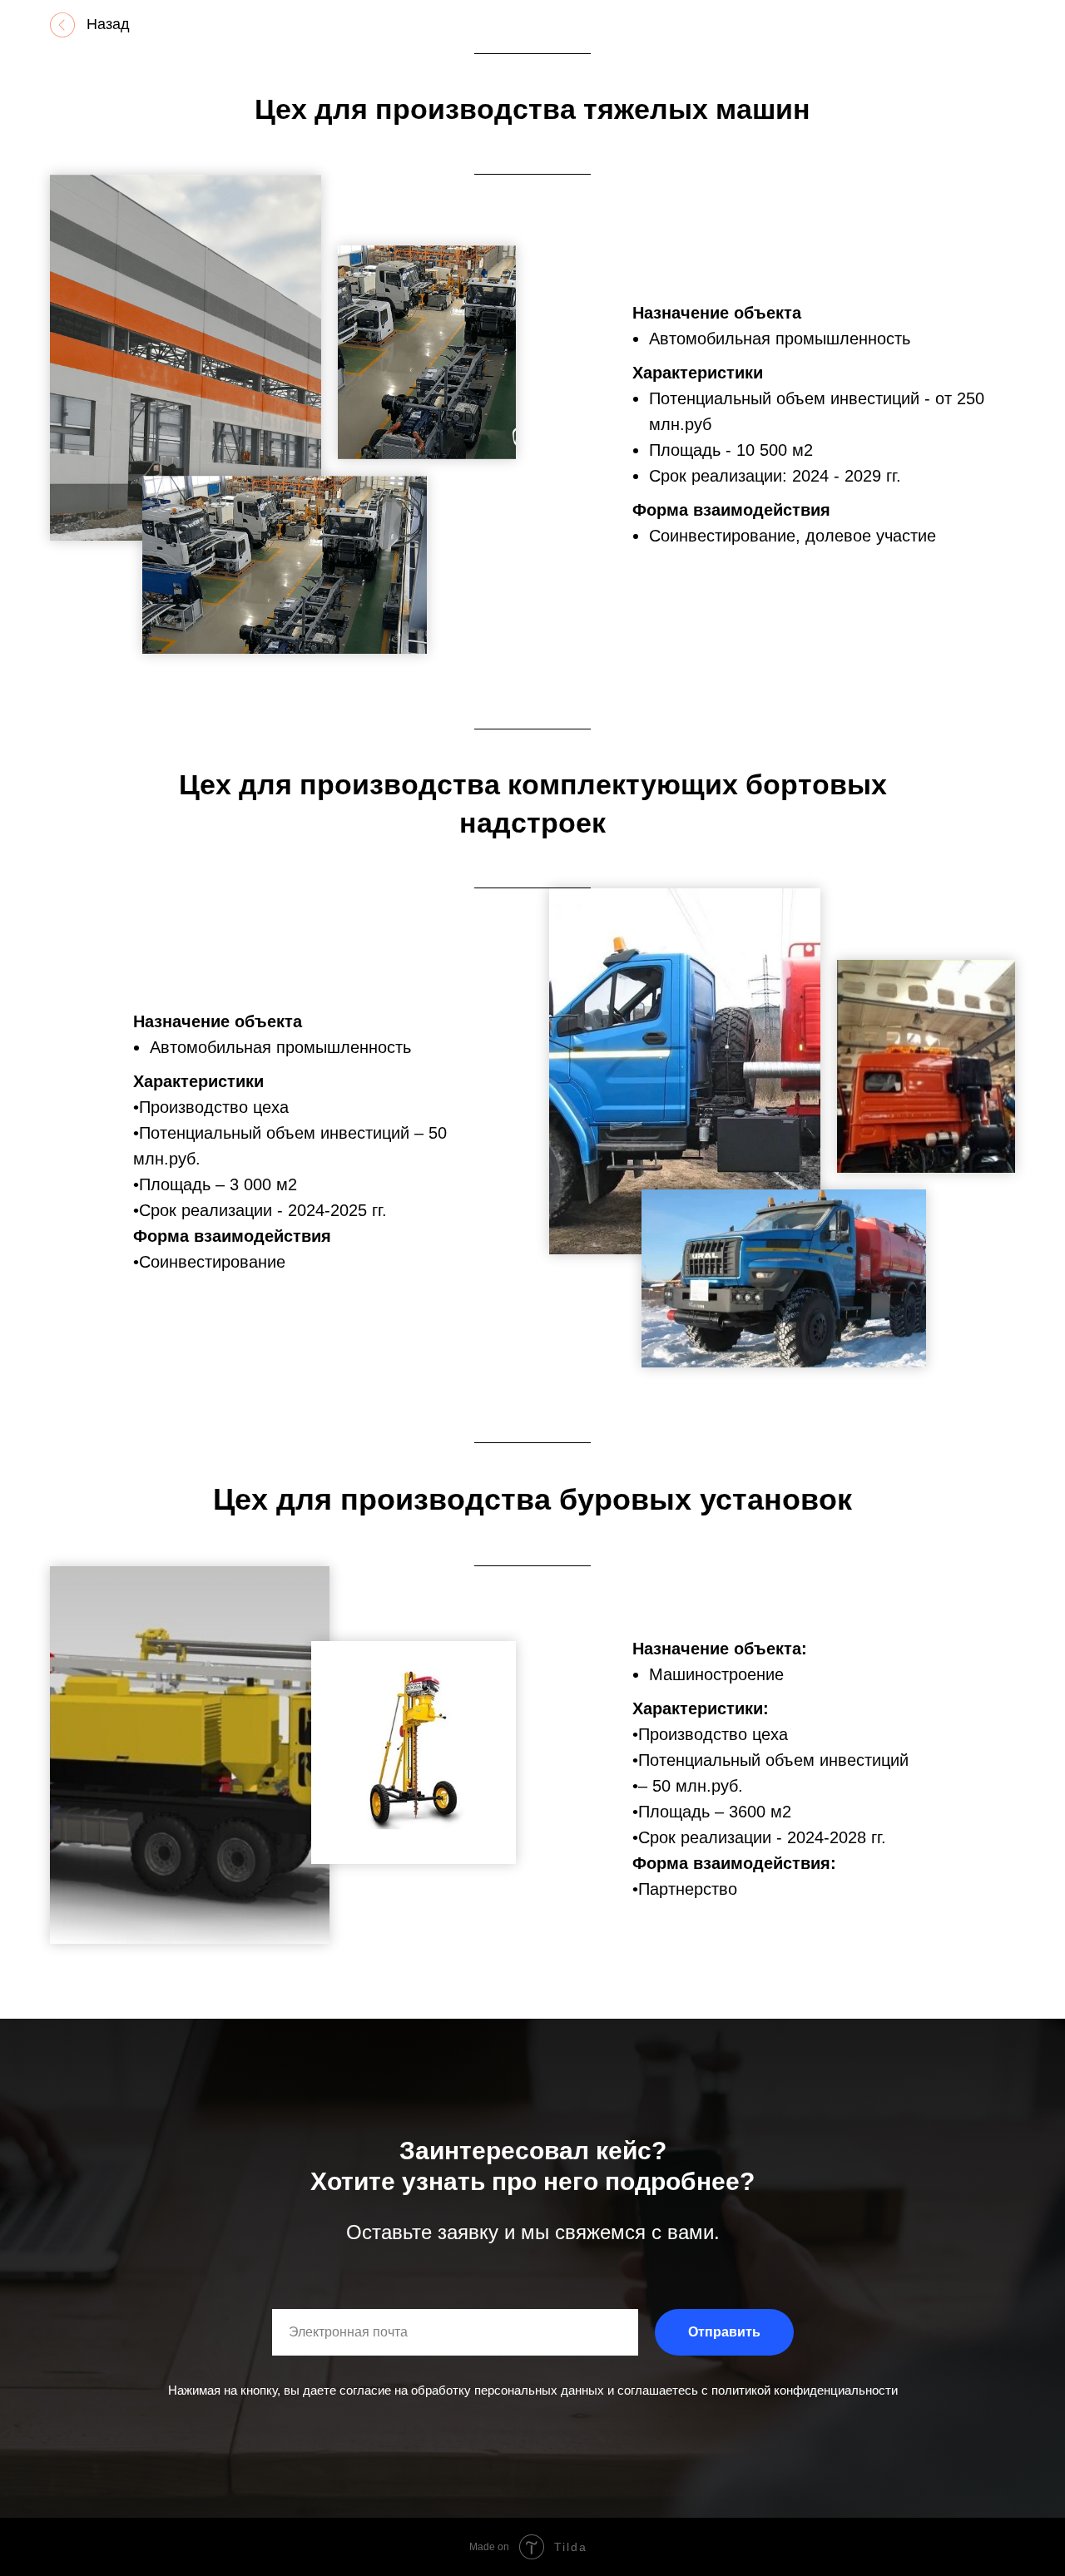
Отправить (724, 2332)
